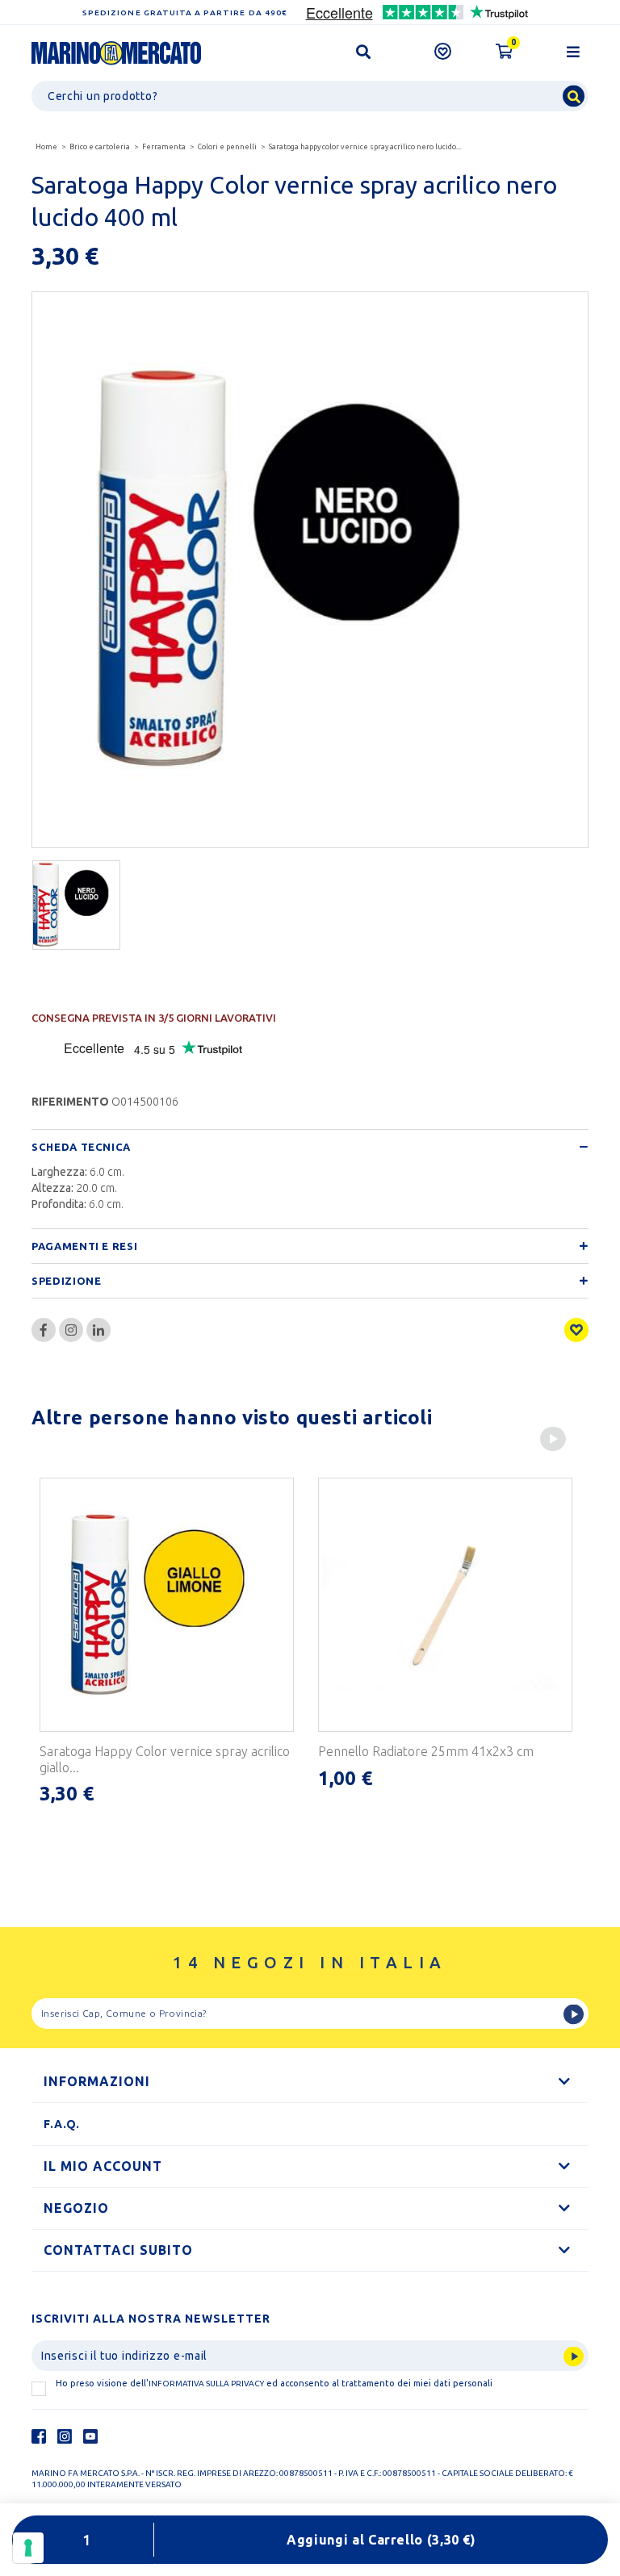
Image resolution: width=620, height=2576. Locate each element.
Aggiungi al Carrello (381, 2540)
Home (46, 147)
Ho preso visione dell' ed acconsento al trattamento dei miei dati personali (274, 2383)
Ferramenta (164, 147)
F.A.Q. (62, 2124)
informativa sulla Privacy (206, 2384)
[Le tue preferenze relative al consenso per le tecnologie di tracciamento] (28, 2548)
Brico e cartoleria (100, 147)
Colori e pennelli (227, 147)
